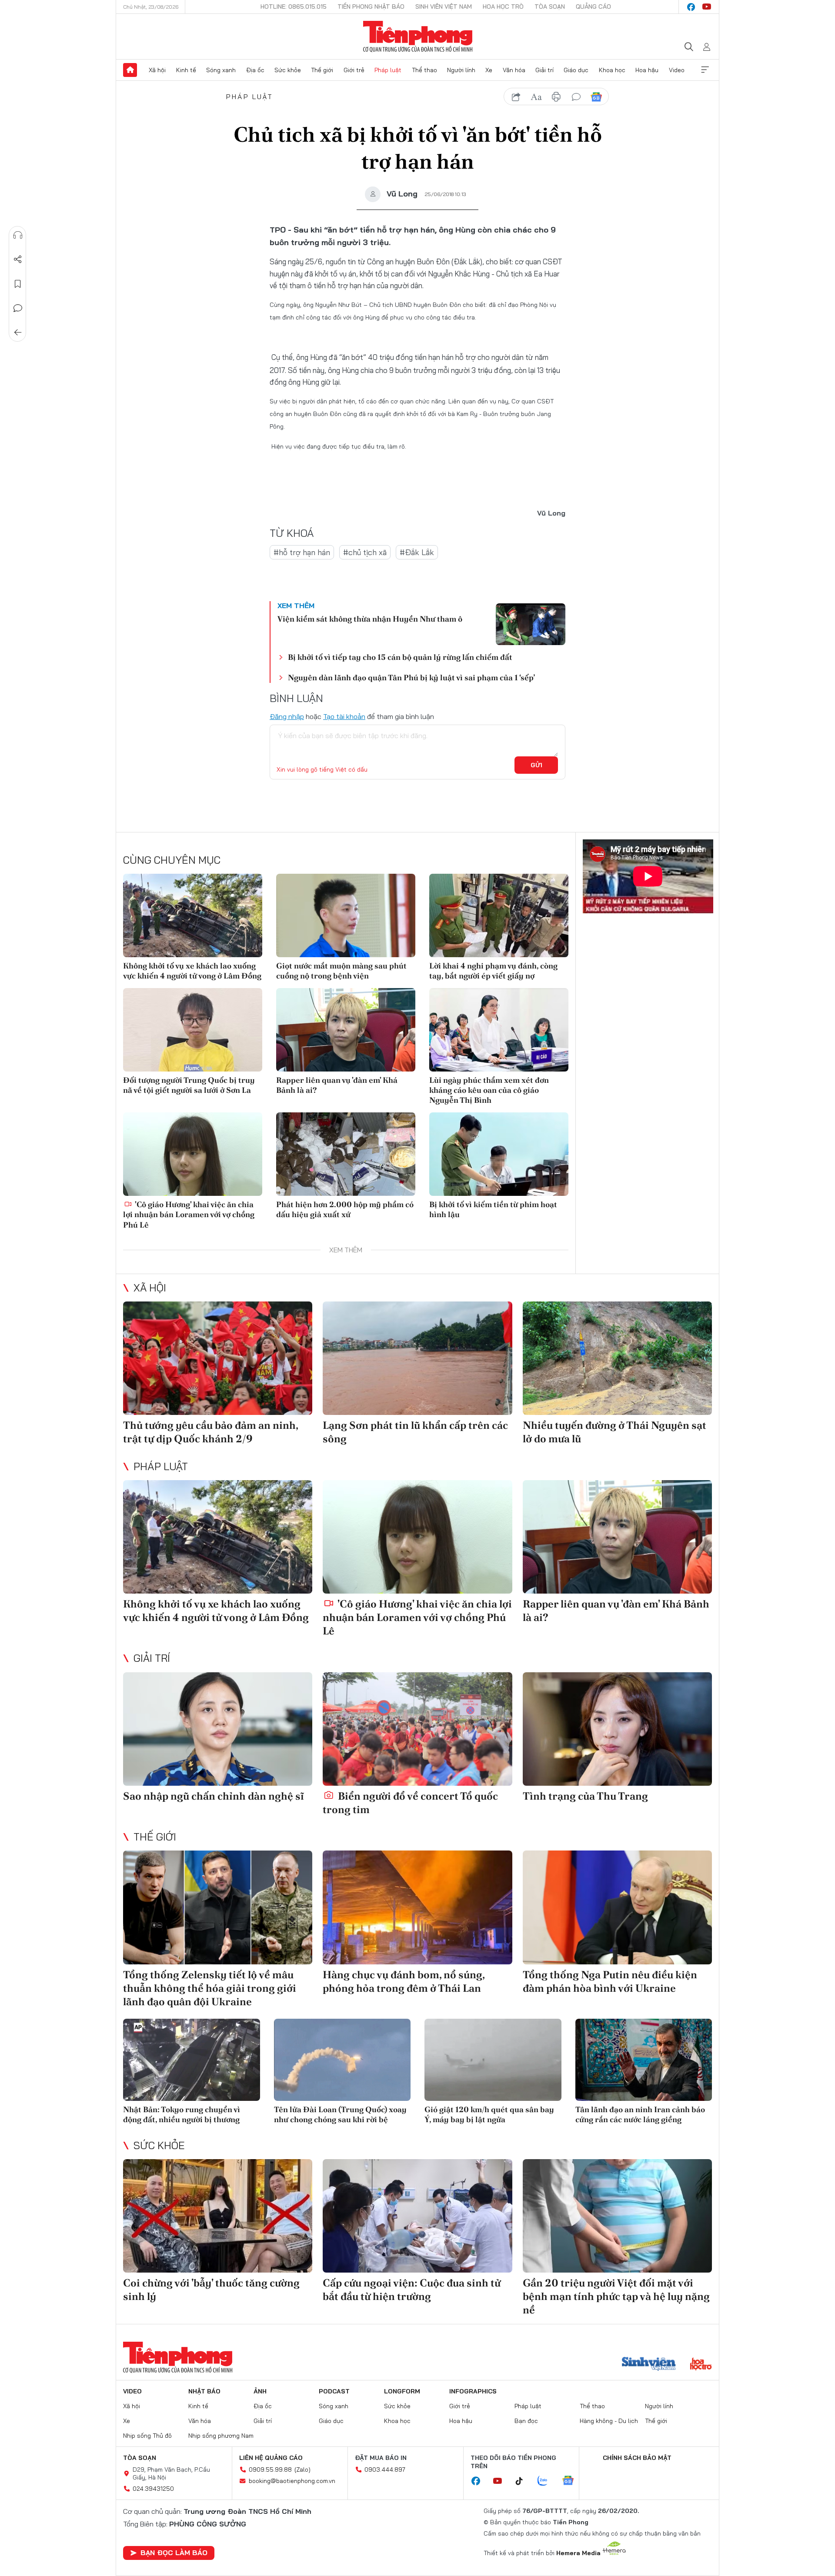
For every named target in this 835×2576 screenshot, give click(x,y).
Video (677, 70)
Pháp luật (388, 70)
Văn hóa (514, 70)
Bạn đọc (526, 2421)
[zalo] (547, 2481)
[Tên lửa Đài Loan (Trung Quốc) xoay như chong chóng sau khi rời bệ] (342, 2060)
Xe (489, 70)
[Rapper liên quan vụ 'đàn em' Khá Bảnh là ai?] (346, 1030)
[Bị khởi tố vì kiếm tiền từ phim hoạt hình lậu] (499, 1154)
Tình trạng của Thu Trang (585, 1796)
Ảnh (260, 2391)
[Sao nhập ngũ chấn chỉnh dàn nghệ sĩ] (218, 1729)
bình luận (576, 97)
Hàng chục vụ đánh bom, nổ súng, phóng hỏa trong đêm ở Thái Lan (404, 1981)
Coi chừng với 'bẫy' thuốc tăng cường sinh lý (211, 2290)
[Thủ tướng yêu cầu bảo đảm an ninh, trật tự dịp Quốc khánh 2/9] (218, 1358)
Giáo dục (576, 70)
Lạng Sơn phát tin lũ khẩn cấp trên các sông (415, 1432)
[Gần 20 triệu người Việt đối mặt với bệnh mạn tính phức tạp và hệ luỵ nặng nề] (617, 2216)
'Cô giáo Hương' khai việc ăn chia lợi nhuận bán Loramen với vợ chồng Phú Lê (189, 1215)
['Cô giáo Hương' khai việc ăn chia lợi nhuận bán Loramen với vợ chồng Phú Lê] (193, 1154)
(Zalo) (302, 2469)
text (536, 97)
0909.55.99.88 (270, 2469)
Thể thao (424, 70)
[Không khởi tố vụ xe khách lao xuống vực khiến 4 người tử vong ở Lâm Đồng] (193, 915)
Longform (402, 2391)
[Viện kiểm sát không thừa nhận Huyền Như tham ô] (531, 624)
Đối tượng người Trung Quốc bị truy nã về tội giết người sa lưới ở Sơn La (189, 1085)
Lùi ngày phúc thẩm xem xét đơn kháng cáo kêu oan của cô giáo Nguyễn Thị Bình (489, 1090)
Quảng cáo (593, 7)
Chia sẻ (18, 260)
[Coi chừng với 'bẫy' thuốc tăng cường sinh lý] (218, 2216)
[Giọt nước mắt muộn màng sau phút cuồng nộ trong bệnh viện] (346, 915)
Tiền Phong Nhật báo (371, 7)
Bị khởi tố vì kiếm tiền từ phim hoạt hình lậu (493, 1209)
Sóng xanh (221, 70)
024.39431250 (153, 2489)
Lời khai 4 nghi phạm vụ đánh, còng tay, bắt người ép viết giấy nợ (493, 971)
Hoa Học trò (503, 7)
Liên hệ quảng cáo (271, 2458)
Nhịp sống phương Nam (221, 2436)
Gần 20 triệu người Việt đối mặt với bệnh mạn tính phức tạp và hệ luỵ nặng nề (616, 2296)
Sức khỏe (288, 70)
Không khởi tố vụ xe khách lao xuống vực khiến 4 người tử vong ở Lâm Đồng (192, 971)
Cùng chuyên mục (172, 860)
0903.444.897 (385, 2469)
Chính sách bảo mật (637, 2458)
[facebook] (691, 7)
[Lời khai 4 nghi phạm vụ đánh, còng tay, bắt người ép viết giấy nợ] (499, 915)
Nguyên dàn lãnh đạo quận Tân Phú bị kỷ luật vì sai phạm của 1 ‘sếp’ (411, 677)
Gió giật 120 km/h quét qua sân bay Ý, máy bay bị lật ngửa (489, 2114)
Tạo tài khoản (344, 716)
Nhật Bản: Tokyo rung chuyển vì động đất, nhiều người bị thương (182, 2114)
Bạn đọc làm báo (174, 2553)
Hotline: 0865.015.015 (294, 7)
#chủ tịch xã (365, 552)
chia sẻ (516, 97)
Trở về (18, 333)
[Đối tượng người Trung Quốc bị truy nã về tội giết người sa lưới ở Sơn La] (193, 1030)
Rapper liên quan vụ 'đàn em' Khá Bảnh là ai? (337, 1085)
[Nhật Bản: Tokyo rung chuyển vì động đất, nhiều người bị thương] (192, 2060)
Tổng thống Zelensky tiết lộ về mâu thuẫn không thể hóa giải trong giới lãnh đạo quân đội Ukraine (210, 1988)
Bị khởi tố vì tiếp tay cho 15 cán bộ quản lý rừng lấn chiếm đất (400, 657)
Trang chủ (130, 70)
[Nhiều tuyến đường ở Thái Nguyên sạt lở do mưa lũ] (617, 1358)
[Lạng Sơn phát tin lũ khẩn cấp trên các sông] (417, 1358)
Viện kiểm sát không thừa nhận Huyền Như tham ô (370, 619)
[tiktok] (524, 2481)
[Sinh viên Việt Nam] (649, 2365)
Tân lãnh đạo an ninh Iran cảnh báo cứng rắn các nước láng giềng (640, 2114)
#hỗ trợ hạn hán (302, 552)
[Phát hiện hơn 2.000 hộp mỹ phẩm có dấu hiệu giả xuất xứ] (346, 1154)
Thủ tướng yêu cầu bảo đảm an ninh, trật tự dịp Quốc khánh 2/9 (210, 1432)
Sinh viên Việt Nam (444, 7)
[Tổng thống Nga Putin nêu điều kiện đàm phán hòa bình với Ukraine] (617, 1907)
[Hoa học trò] (701, 2365)
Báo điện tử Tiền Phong (418, 37)
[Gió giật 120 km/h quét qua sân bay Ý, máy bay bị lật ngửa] (493, 2060)
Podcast (334, 2391)
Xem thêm (705, 70)
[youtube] (707, 7)
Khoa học (612, 70)
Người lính (461, 70)
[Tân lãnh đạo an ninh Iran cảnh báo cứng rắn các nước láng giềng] (644, 2060)
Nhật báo (204, 2391)
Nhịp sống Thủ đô (147, 2436)
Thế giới (322, 70)
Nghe (18, 235)
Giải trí (544, 70)
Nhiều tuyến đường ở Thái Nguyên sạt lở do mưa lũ (615, 1432)
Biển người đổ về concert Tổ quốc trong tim (410, 1803)
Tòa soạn (550, 7)
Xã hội (157, 70)
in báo (556, 97)
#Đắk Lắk (417, 552)
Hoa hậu (647, 70)
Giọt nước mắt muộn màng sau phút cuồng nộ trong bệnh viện (341, 971)
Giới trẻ (354, 70)
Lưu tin (18, 284)
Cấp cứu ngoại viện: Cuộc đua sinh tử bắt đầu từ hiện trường (412, 2290)
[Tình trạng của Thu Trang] (617, 1729)
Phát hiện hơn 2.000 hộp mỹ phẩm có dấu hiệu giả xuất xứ (345, 1209)
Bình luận (18, 308)
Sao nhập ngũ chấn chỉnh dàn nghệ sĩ (214, 1796)
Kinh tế (186, 70)
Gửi (536, 765)
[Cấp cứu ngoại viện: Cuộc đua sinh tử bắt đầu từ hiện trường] (417, 2216)
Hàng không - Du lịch (609, 2421)
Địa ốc (255, 70)
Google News (596, 97)
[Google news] (572, 2481)
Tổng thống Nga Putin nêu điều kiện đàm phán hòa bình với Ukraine (610, 1981)
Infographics (473, 2391)
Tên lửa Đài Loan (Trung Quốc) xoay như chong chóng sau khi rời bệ (340, 2114)
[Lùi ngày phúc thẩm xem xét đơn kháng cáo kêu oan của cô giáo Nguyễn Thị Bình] (499, 1030)
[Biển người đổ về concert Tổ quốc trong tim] (417, 1729)
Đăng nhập (287, 716)
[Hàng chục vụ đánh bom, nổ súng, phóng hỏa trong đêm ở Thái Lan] (417, 1907)
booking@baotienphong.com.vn (292, 2481)
